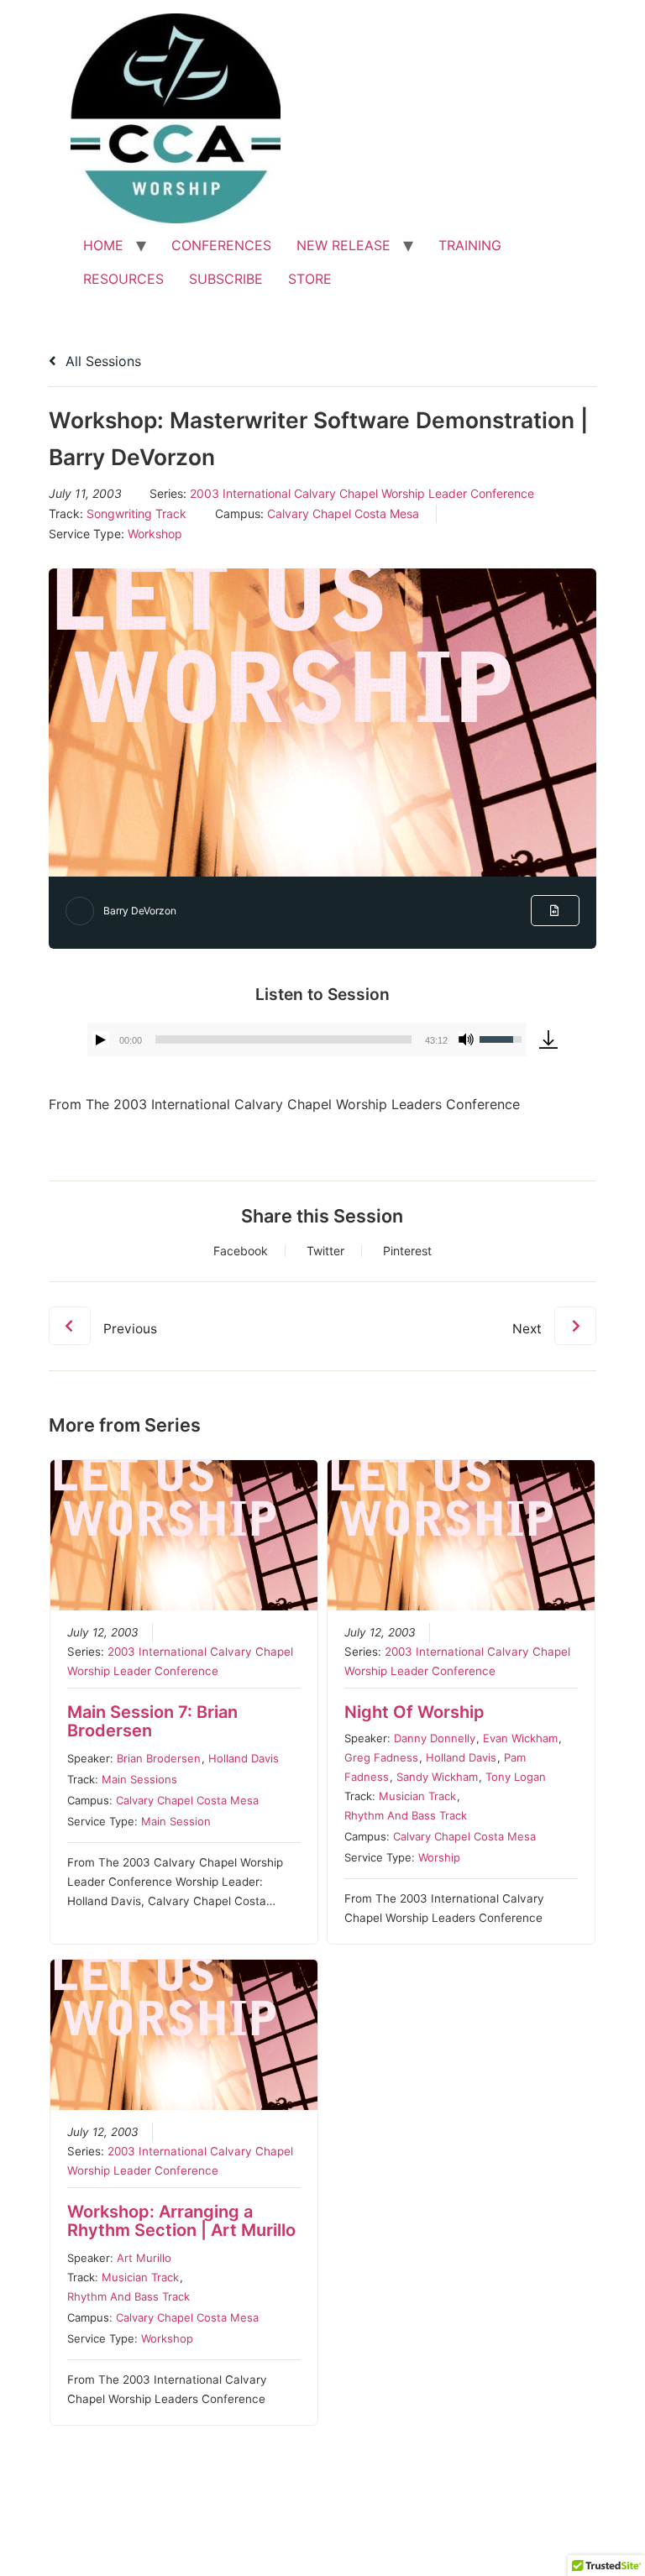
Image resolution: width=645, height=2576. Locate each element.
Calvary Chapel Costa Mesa (343, 513)
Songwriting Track (136, 513)
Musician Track (417, 1796)
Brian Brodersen (159, 1758)
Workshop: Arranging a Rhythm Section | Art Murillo (181, 2221)
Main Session (176, 1821)
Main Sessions (139, 1779)
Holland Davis (244, 1758)
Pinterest (407, 1251)
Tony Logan (516, 1777)
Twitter (325, 1251)
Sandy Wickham (437, 1777)
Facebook (241, 1251)
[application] (307, 1039)
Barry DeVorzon (140, 911)
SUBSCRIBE (226, 279)
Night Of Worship (414, 1712)
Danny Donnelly (435, 1738)
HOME (103, 245)
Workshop (155, 534)
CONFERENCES (221, 245)
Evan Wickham (520, 1738)
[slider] (283, 1039)
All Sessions (101, 361)
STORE (310, 279)
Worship (439, 1857)
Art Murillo (144, 2258)
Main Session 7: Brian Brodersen (152, 1721)
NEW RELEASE (343, 245)
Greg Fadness (381, 1757)
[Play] (101, 1039)
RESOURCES (123, 279)
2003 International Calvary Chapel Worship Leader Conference (362, 493)
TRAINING (470, 245)
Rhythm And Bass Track (406, 1815)
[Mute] (466, 1039)
